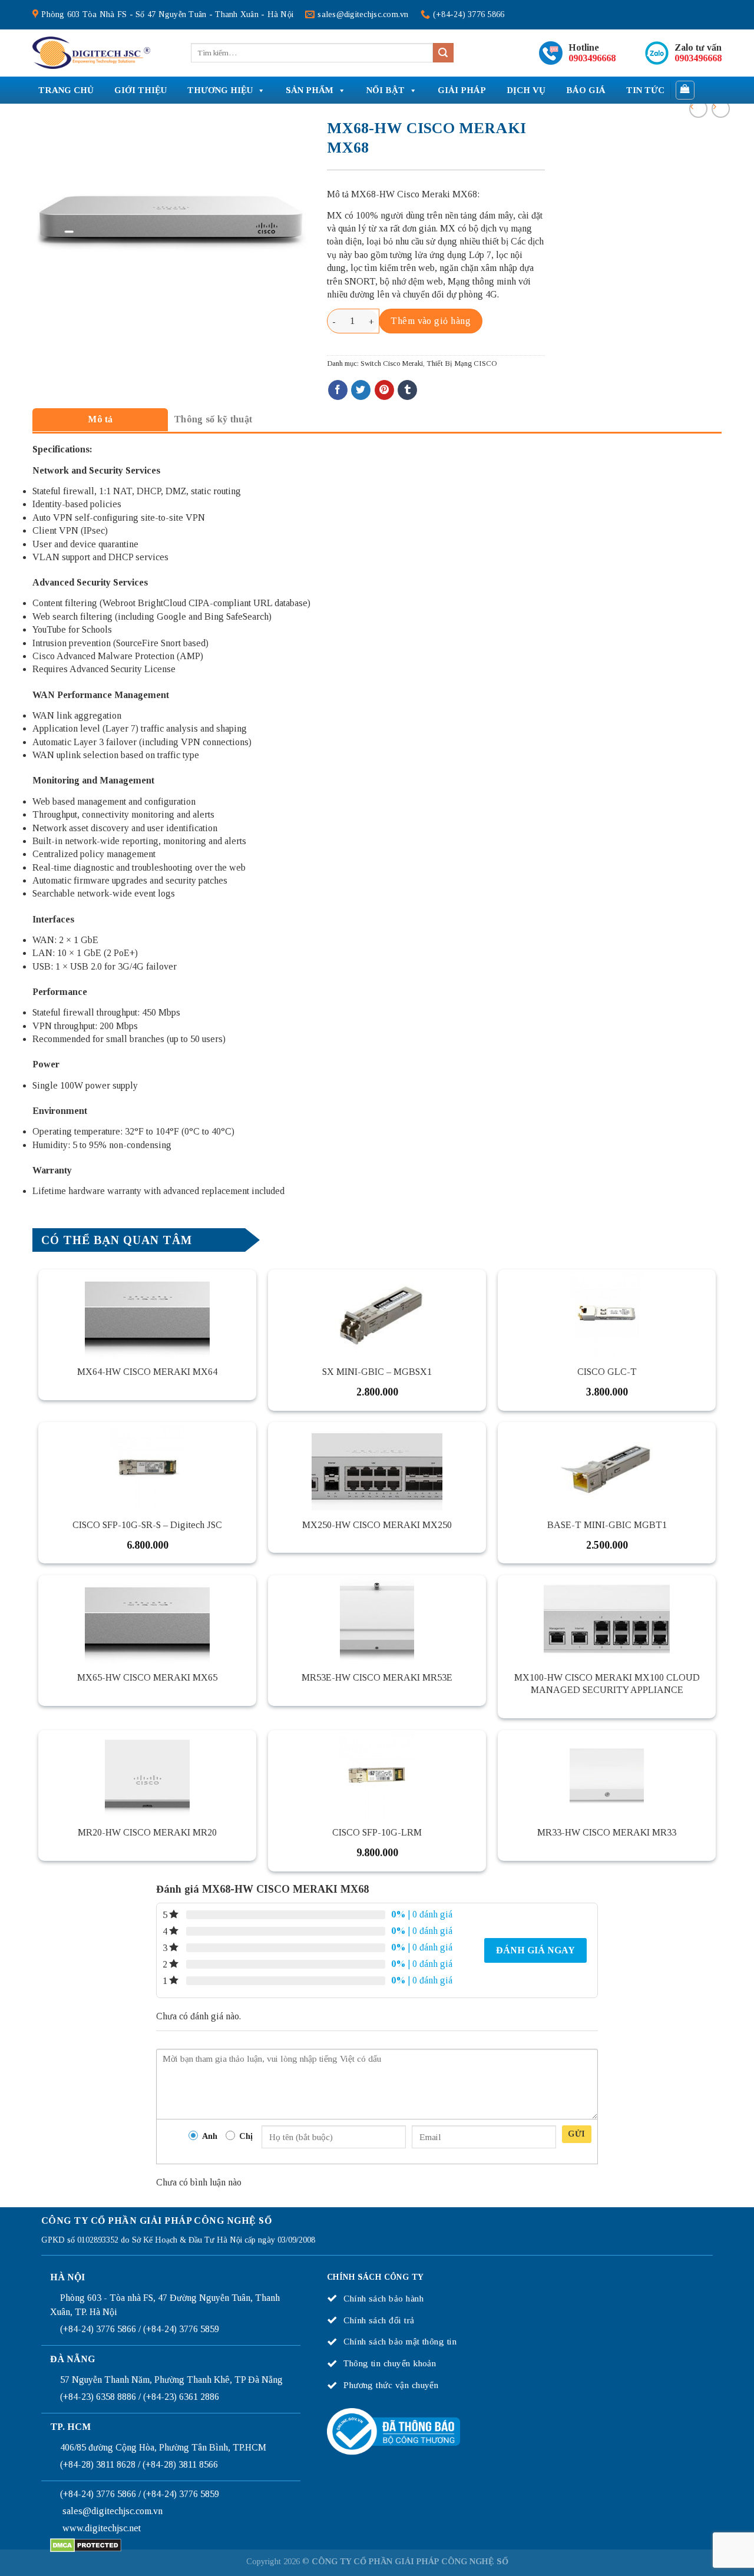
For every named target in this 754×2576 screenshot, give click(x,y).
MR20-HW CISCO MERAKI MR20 (147, 1832)
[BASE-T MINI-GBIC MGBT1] (607, 1466)
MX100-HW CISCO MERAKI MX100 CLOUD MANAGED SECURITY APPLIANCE (607, 1684)
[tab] (100, 419)
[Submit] (443, 53)
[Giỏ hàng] (685, 90)
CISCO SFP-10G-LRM (377, 1832)
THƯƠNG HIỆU (220, 90)
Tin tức (645, 90)
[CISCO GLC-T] (607, 1314)
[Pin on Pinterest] (384, 390)
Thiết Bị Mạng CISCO (462, 363)
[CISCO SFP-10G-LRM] (377, 1774)
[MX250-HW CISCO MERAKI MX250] (377, 1466)
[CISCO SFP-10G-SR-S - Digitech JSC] (147, 1466)
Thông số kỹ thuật (213, 419)
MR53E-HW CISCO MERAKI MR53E (377, 1677)
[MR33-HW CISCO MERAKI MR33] (607, 1774)
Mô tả (100, 419)
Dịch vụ (526, 90)
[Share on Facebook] (338, 390)
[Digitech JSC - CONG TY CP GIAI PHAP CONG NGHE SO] (91, 53)
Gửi (576, 2134)
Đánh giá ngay (535, 1950)
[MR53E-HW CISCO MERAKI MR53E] (377, 1619)
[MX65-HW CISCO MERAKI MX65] (147, 1619)
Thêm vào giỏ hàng (431, 321)
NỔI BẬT (386, 90)
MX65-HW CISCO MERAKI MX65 (147, 1677)
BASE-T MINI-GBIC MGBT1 (607, 1525)
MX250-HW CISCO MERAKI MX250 (377, 1525)
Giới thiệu (140, 90)
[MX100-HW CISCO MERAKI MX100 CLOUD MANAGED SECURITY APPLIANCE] (607, 1619)
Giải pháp (462, 90)
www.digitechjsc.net (102, 2528)
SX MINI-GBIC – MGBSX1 (377, 1372)
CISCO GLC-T (607, 1372)
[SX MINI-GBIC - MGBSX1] (377, 1314)
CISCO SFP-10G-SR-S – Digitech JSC (147, 1525)
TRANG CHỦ (66, 90)
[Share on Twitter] (361, 390)
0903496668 (592, 58)
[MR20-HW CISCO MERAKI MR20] (147, 1774)
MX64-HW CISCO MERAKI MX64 (147, 1372)
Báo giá (586, 90)
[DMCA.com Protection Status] (86, 2544)
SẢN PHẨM (310, 90)
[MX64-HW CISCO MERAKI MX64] (147, 1314)
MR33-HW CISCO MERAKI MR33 (607, 1832)
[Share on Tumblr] (407, 390)
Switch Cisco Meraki (392, 363)
